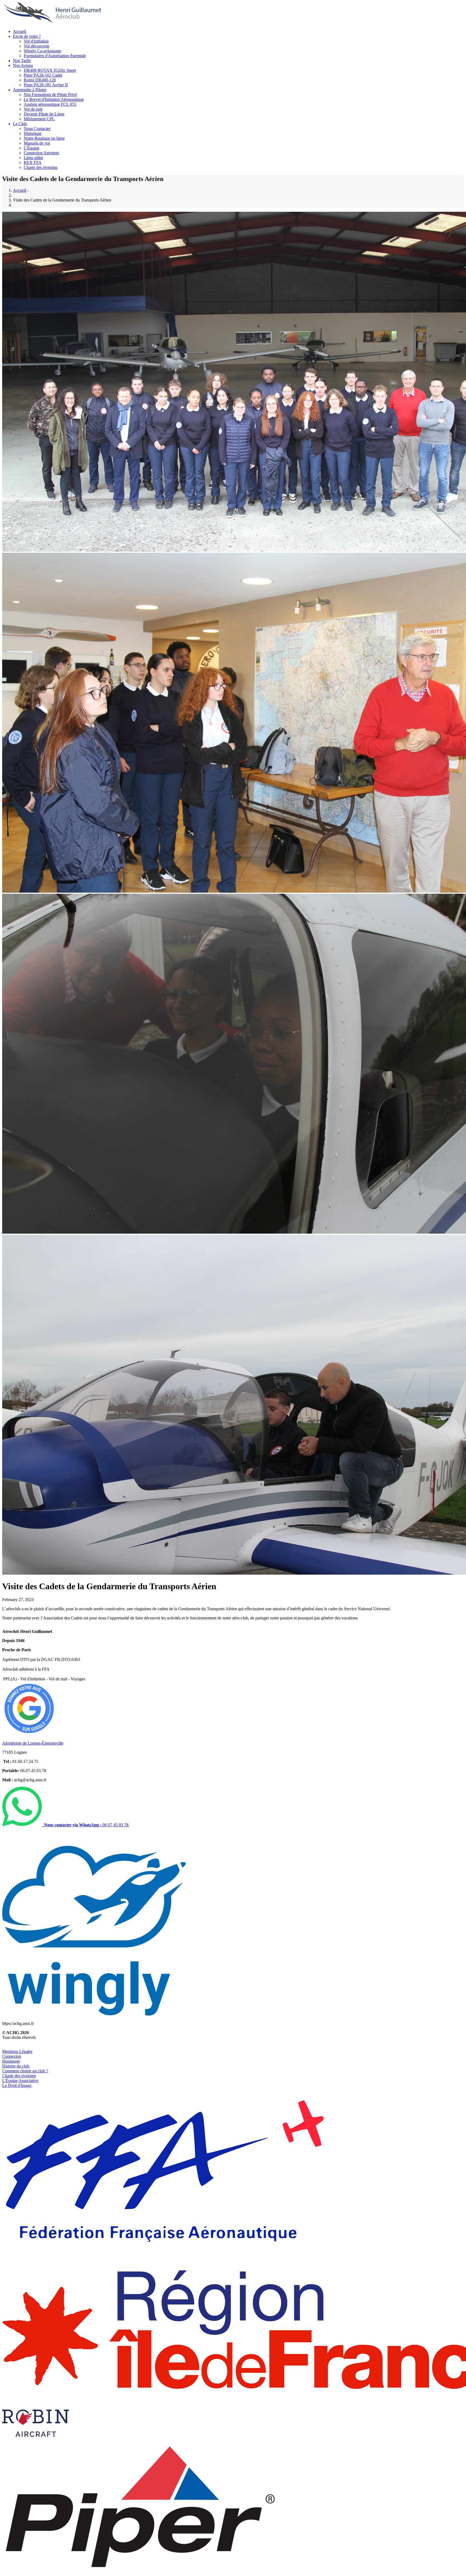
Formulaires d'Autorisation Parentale (55, 56)
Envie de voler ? (27, 36)
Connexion (12, 2056)
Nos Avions (23, 65)
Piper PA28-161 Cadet (43, 75)
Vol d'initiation (36, 41)
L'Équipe (32, 148)
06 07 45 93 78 (87, 1825)
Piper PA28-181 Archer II (46, 85)
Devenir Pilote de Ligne (44, 114)
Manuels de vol (37, 143)
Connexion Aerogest (41, 153)
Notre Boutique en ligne (44, 138)
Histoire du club (16, 2066)
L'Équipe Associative (20, 2081)
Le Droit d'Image (17, 2085)
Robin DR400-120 (40, 80)
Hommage (11, 2061)
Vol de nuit (33, 109)
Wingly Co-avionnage (42, 51)
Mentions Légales (17, 2051)
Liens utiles (33, 158)
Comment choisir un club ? (25, 2071)
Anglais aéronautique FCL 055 (50, 104)
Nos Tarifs (22, 61)
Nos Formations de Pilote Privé (50, 95)
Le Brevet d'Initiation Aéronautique (54, 99)
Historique (33, 133)
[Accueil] (53, 22)
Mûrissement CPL (39, 119)
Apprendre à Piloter (30, 90)
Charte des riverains (41, 167)
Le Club (20, 124)
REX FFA (33, 163)
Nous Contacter (37, 129)
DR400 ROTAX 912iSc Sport (50, 70)
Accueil (20, 31)
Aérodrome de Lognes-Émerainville (33, 1743)
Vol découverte (37, 46)
